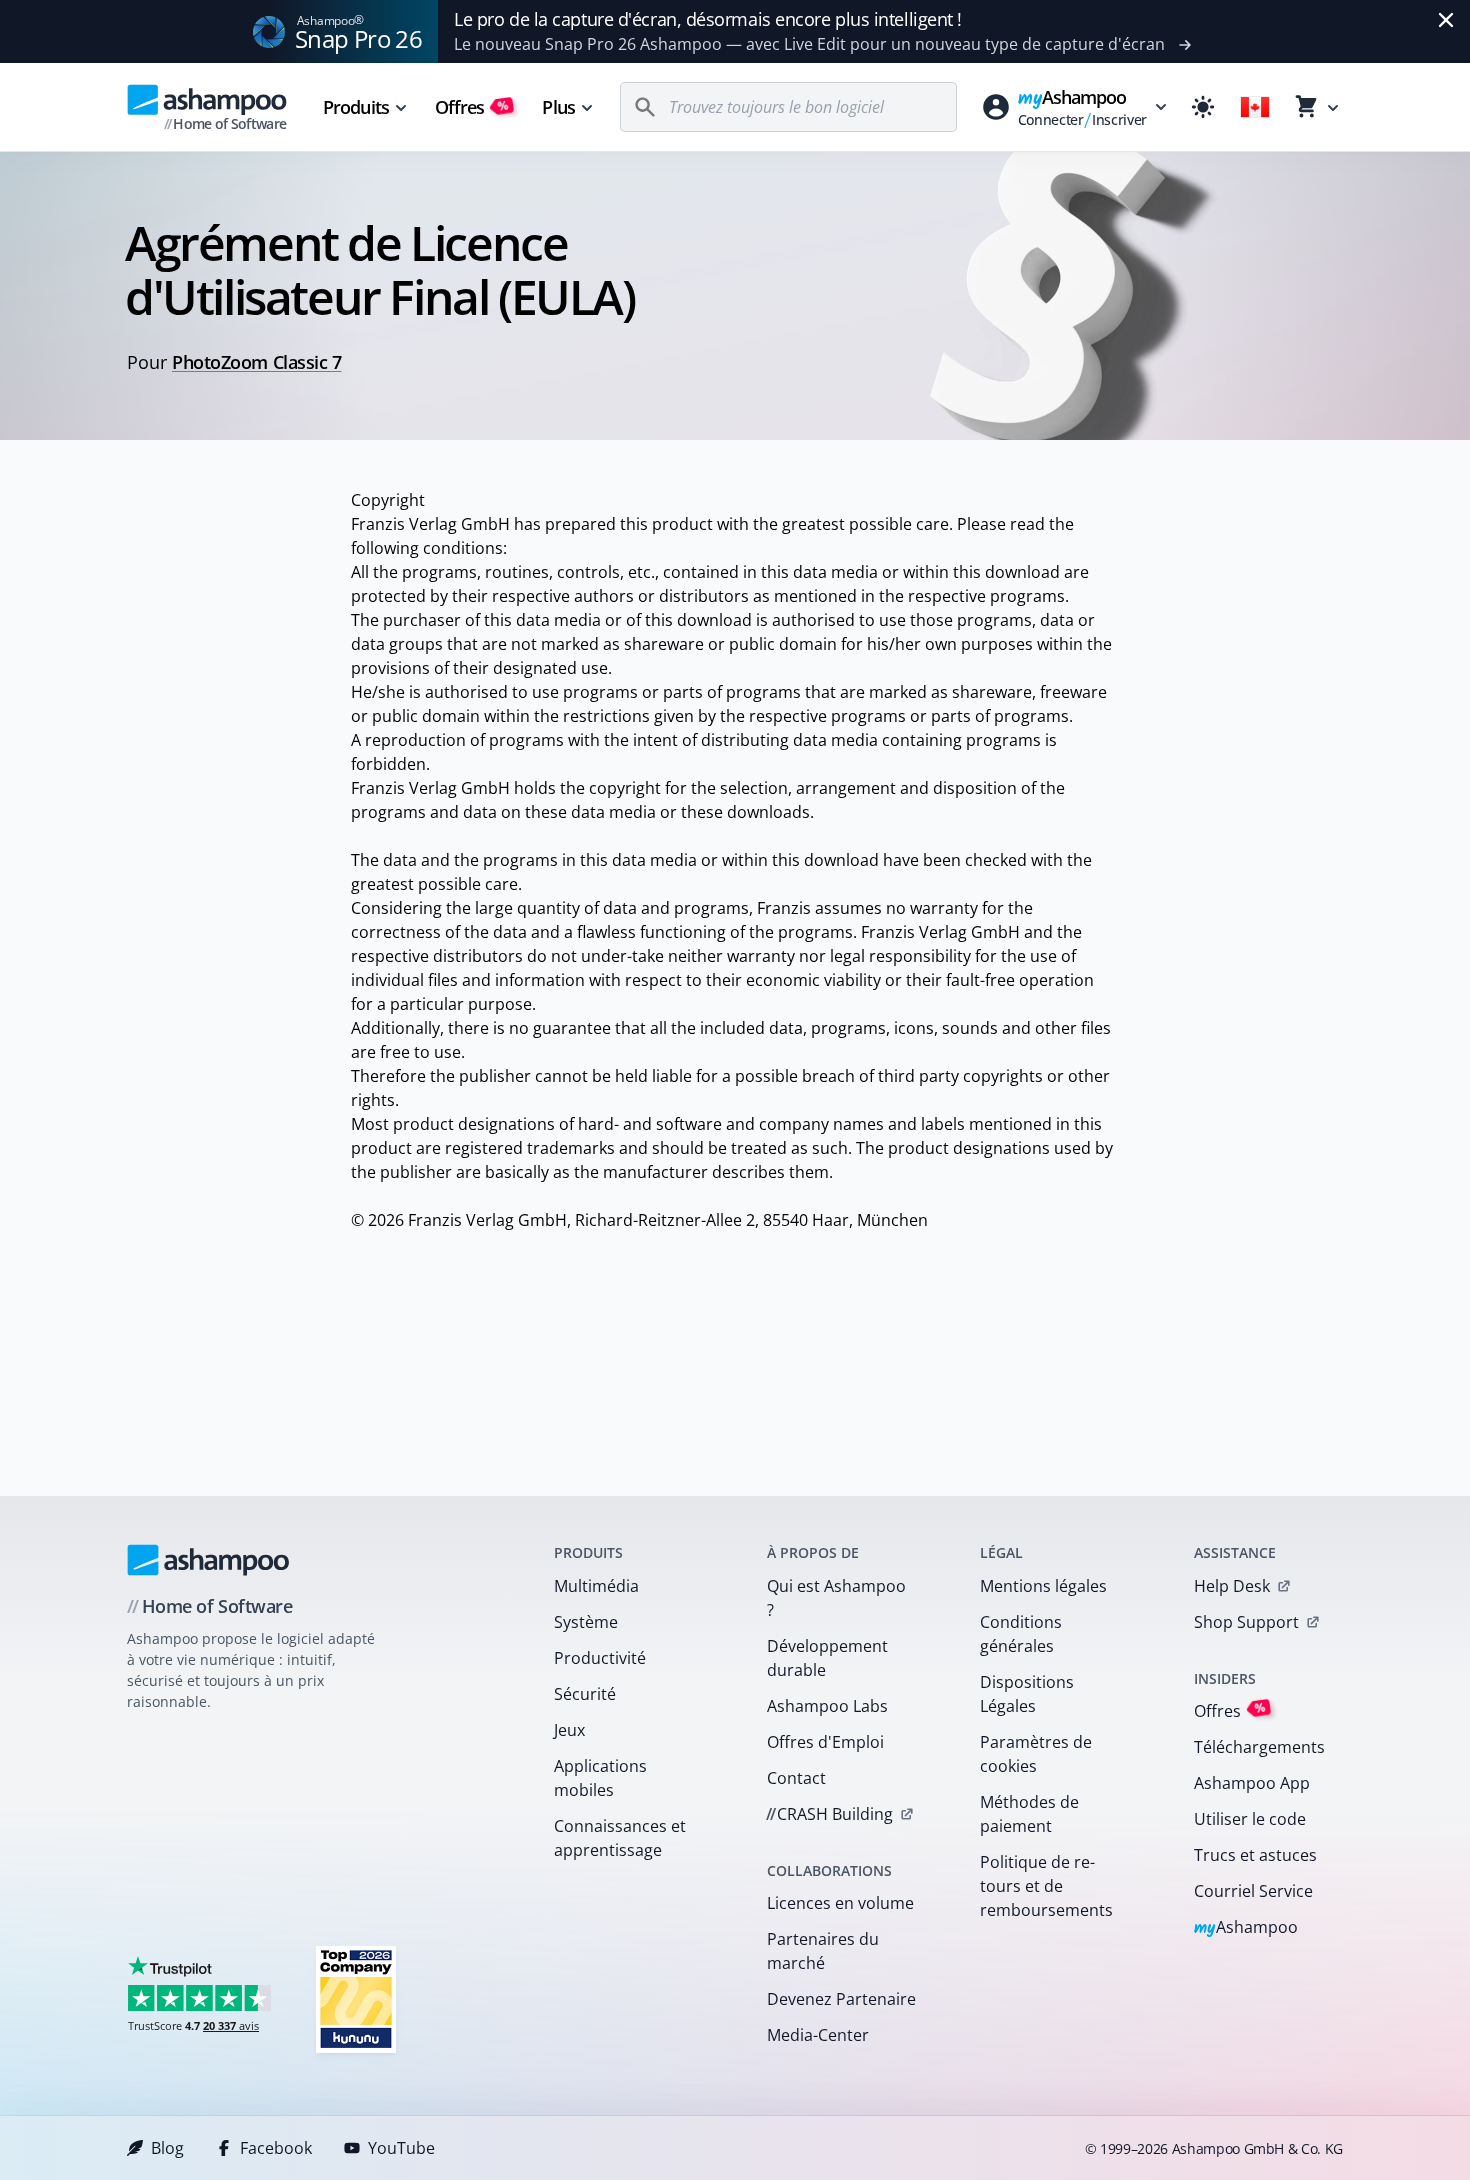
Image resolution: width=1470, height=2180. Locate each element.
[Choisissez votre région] (1255, 107)
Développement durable (827, 1658)
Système (586, 1622)
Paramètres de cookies (1036, 1754)
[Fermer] (1446, 20)
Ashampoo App (1252, 1783)
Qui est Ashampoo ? (836, 1598)
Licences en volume (840, 1903)
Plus (558, 107)
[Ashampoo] (208, 1560)
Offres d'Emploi (825, 1742)
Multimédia (596, 1586)
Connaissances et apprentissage (620, 1838)
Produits (356, 107)
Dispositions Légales (1027, 1694)
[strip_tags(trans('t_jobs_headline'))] (356, 1998)
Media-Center (818, 2035)
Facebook (276, 2148)
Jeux (569, 1730)
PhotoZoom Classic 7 (256, 362)
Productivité (600, 1658)
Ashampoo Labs (827, 1706)
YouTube (401, 2148)
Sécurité (585, 1694)
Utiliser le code (1250, 1819)
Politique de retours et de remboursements (1046, 1886)
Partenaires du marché (823, 1951)
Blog (167, 2148)
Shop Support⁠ (1246, 1622)
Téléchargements (1259, 1747)
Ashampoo (1246, 1928)
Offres (472, 107)
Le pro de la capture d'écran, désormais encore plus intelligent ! (708, 19)
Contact (796, 1778)
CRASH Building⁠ (829, 1814)
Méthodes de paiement (1029, 1814)
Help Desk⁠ (1232, 1586)
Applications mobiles (600, 1778)
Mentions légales (1043, 1586)
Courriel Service (1253, 1891)
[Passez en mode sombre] (1203, 107)
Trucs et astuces (1255, 1855)
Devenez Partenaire (841, 1999)
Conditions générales (1021, 1634)
